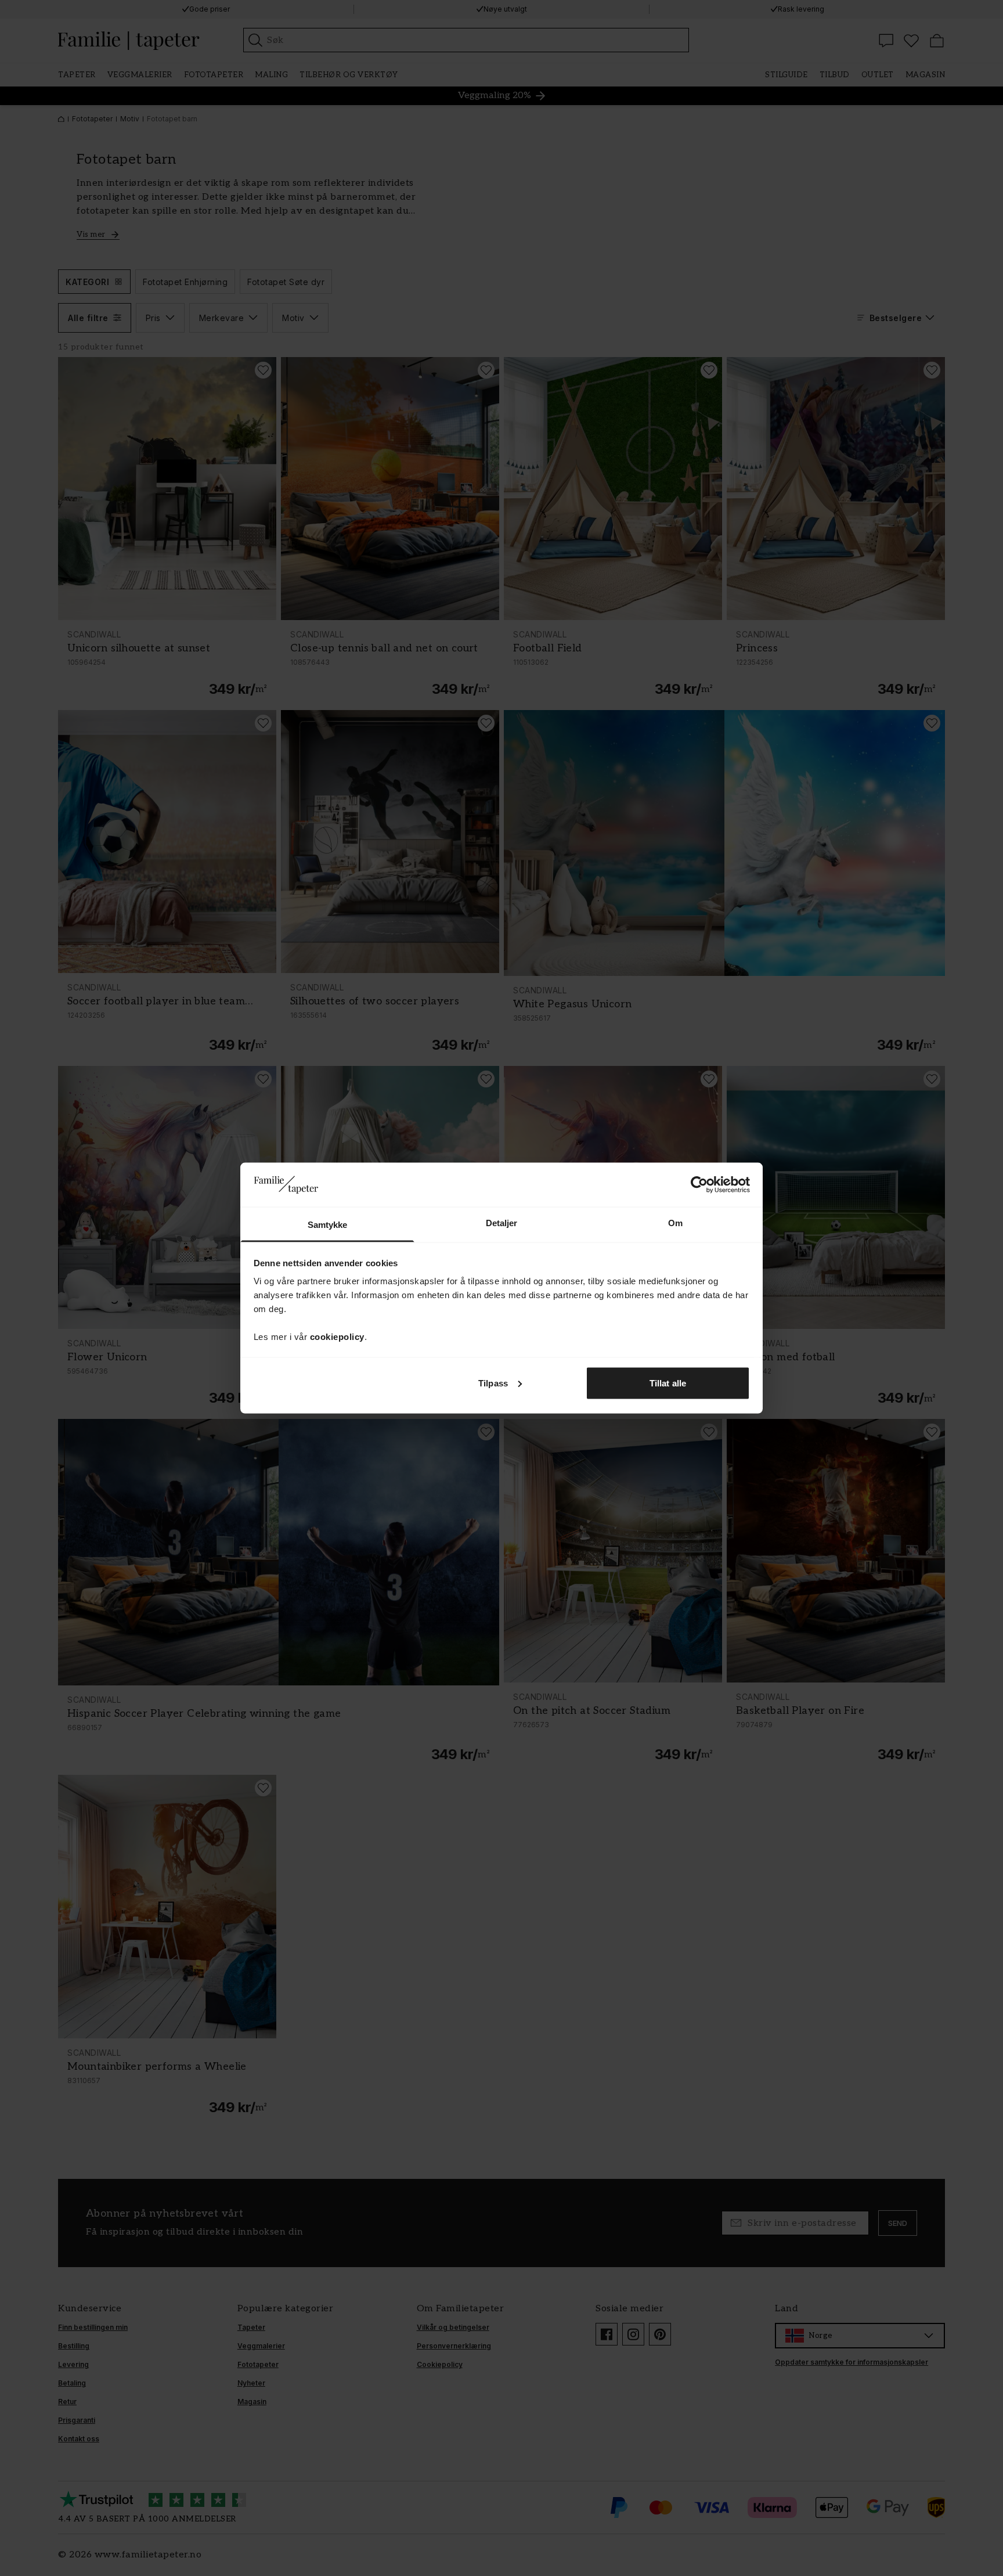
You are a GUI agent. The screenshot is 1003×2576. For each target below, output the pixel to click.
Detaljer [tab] (502, 1223)
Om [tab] (675, 1223)
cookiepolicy (337, 1337)
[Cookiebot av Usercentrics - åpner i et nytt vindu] (699, 1184)
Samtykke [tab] (328, 1225)
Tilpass (493, 1383)
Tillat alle (668, 1383)
